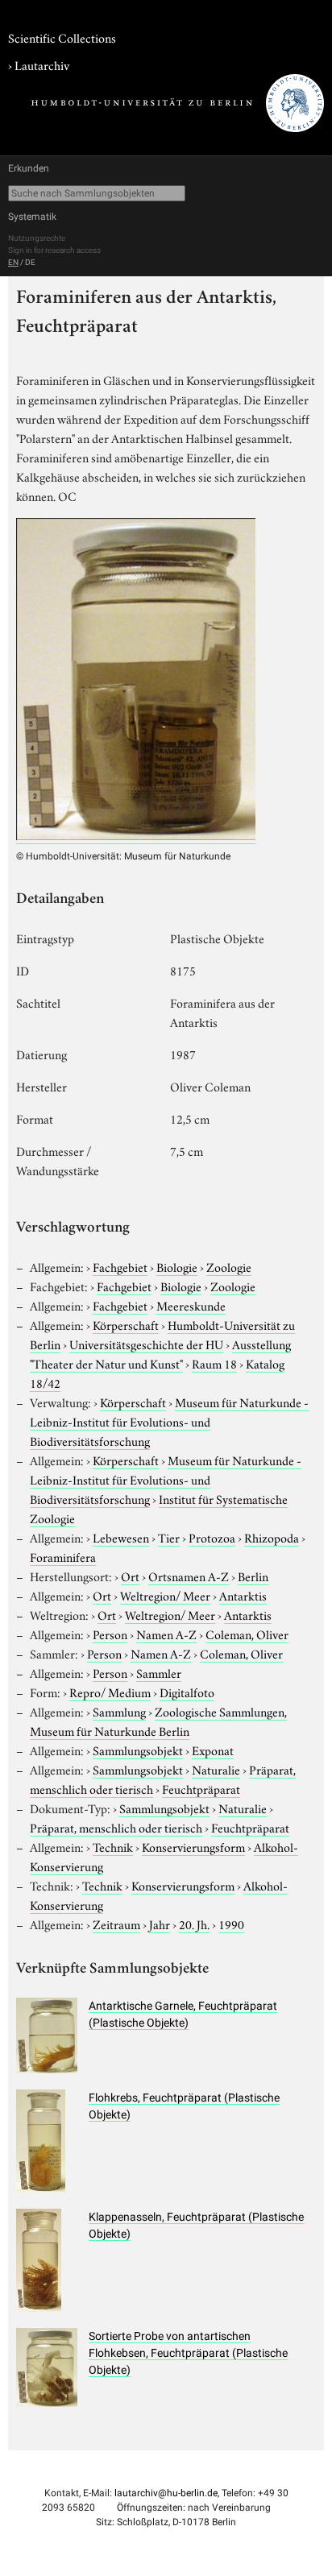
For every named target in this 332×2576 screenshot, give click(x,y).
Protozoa (212, 1537)
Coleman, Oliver (247, 1634)
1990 (231, 1924)
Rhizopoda (272, 1537)
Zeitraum (116, 1924)
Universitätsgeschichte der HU (146, 1344)
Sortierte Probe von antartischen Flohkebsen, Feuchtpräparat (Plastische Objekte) (188, 2353)
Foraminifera (63, 1556)
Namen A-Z (166, 1634)
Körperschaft (126, 1324)
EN (13, 262)
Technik (113, 1846)
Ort (130, 1576)
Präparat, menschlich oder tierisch (116, 1827)
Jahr (160, 1924)
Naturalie (216, 1769)
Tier (169, 1537)
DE (30, 262)
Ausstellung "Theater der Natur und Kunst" (160, 1353)
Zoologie (229, 1266)
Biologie (177, 1266)
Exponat (213, 1750)
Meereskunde (191, 1305)
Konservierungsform (193, 1846)
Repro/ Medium (110, 1692)
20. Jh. (194, 1924)
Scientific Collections (62, 37)
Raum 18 (214, 1363)
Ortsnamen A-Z (189, 1576)
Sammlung (119, 1711)
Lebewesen (121, 1537)
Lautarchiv (42, 64)
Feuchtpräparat (201, 1788)
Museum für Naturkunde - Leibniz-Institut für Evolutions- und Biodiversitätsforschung (169, 1421)
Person (110, 1634)
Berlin (253, 1576)
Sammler (159, 1672)
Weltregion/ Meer (165, 1595)
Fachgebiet (120, 1266)
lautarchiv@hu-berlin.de (166, 2493)
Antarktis (243, 1595)
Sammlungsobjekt (138, 1750)
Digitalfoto (187, 1692)
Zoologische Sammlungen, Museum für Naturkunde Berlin (158, 1721)
